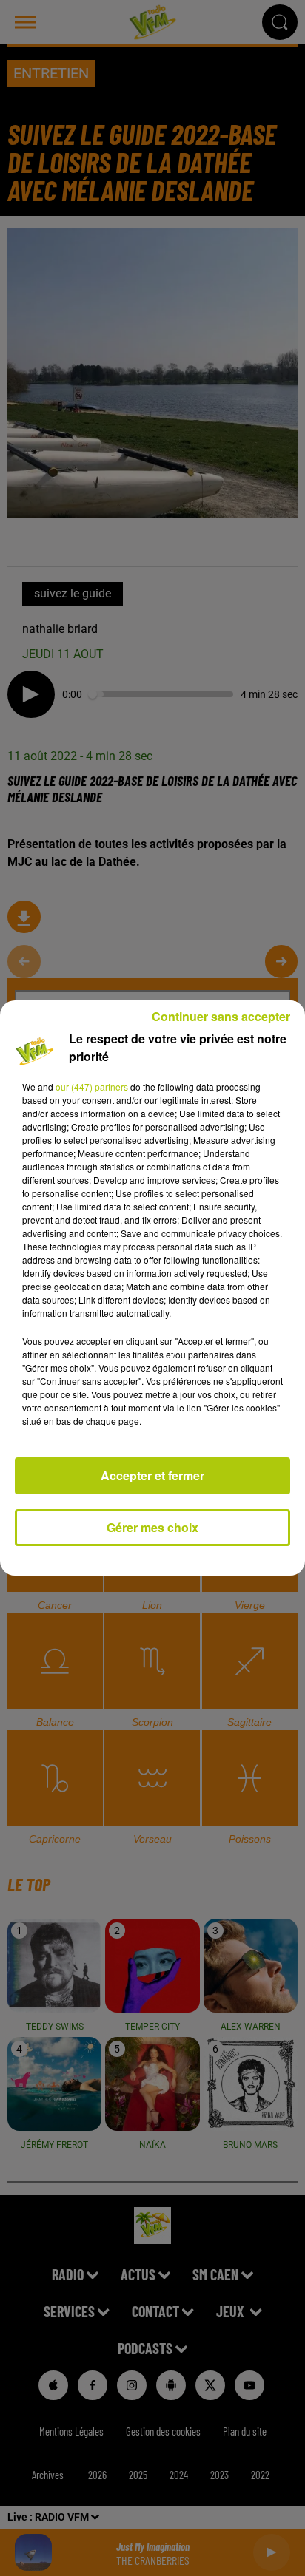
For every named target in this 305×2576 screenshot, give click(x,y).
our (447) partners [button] (92, 1087)
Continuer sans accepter (221, 1016)
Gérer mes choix (152, 1527)
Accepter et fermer (152, 1475)
